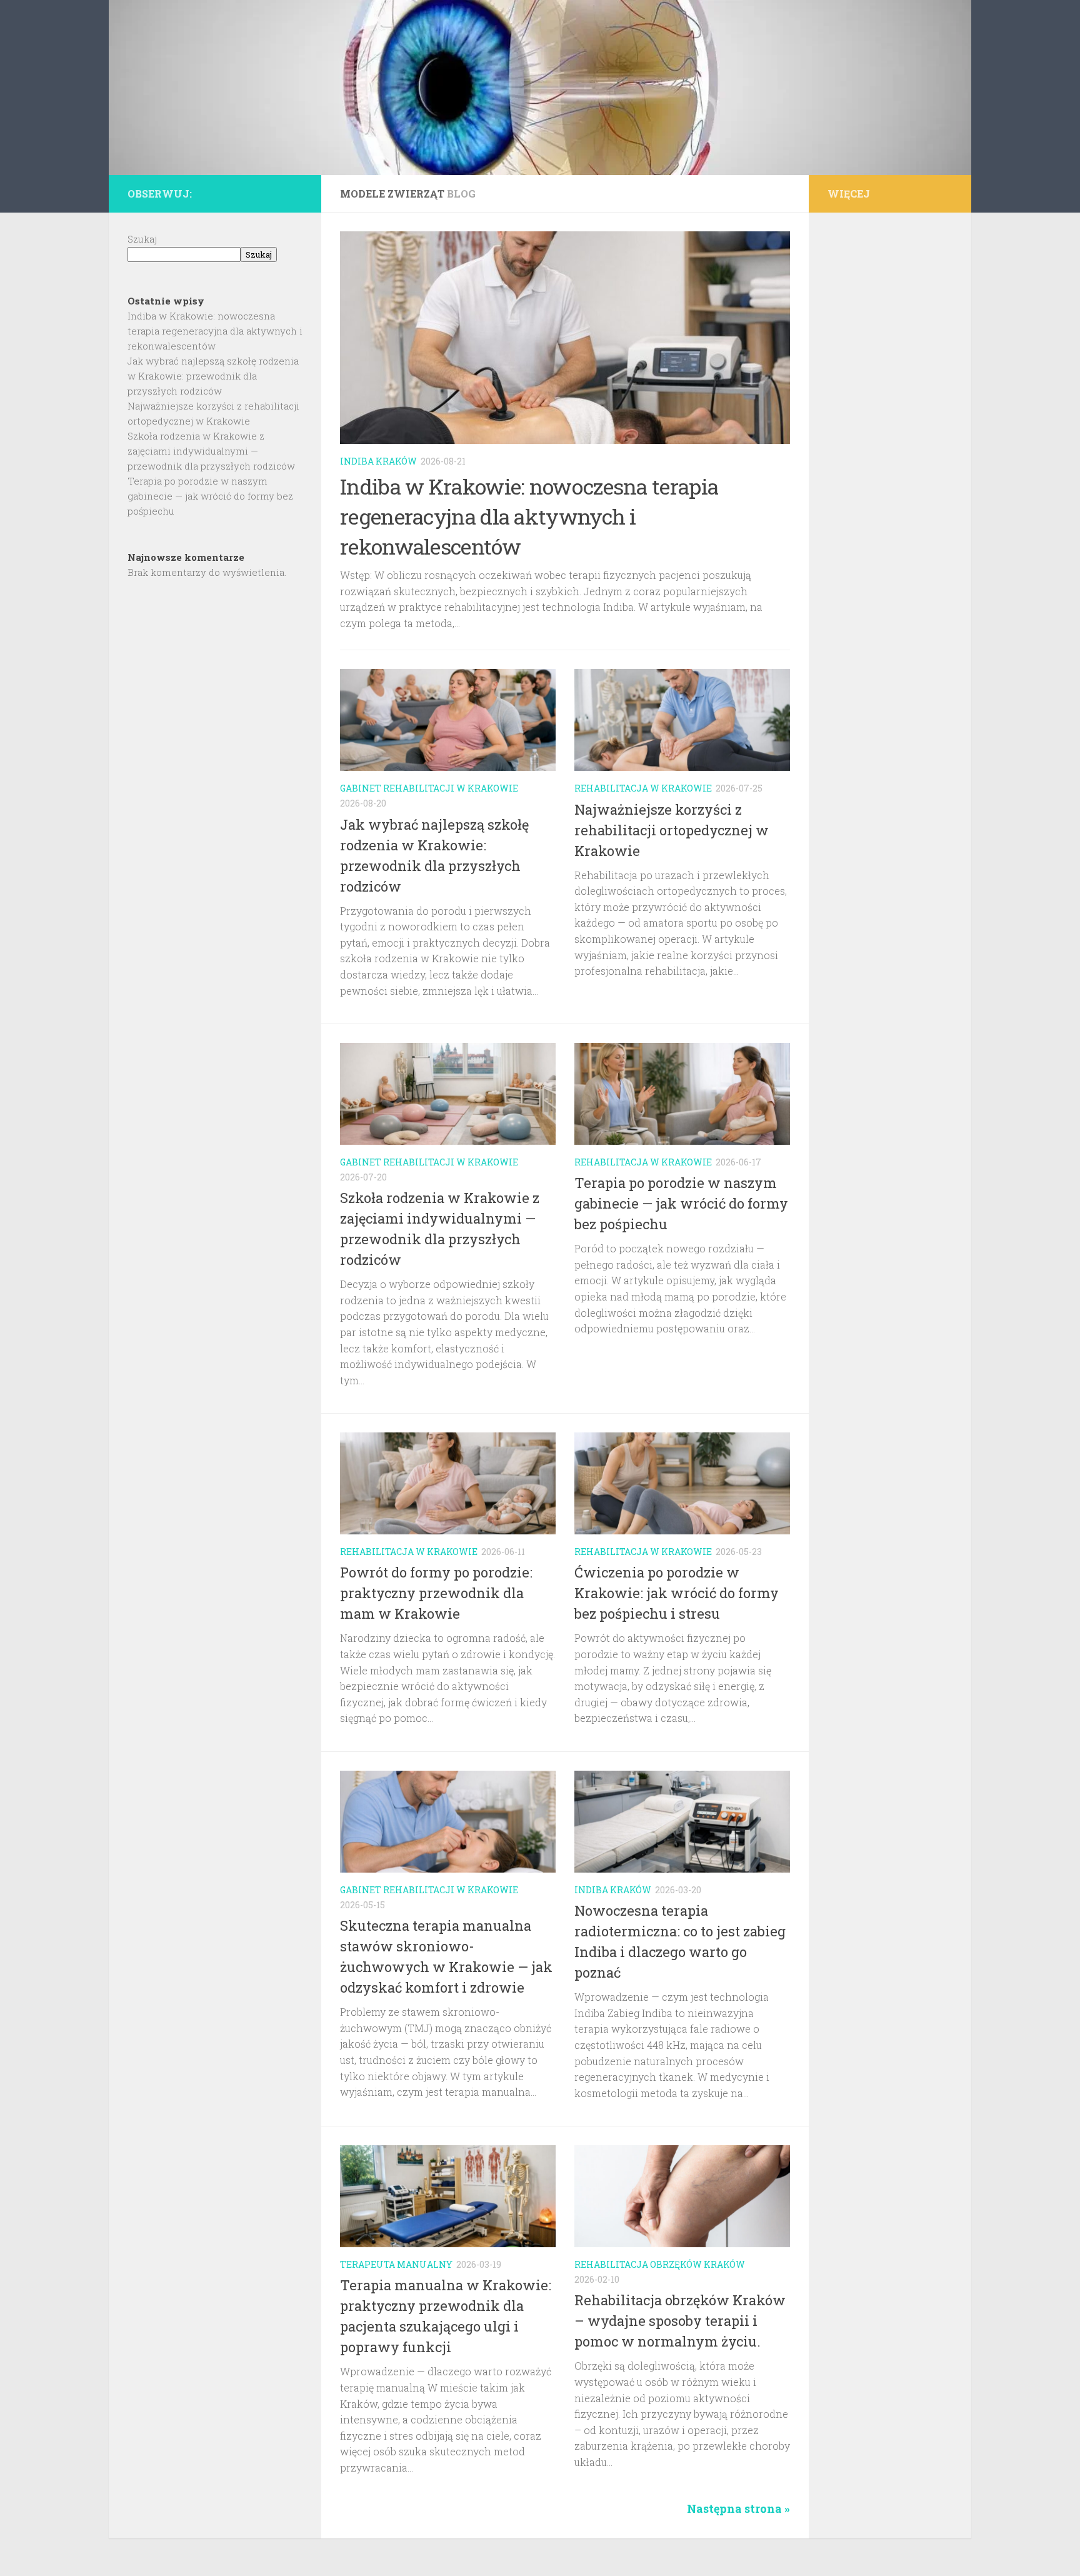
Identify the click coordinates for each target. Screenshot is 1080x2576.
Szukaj (142, 239)
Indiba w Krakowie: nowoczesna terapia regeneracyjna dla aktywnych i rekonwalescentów (529, 516)
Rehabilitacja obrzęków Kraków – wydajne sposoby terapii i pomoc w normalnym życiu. (680, 2321)
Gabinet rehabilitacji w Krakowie (429, 788)
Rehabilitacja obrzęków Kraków (660, 2264)
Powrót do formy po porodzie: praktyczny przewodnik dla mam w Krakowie (436, 1593)
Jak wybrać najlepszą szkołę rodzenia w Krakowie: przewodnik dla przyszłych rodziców (213, 376)
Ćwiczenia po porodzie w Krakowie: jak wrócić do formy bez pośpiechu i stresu (677, 1593)
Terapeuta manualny (396, 2264)
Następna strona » (738, 2508)
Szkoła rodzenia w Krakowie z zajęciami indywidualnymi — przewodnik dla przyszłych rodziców (211, 451)
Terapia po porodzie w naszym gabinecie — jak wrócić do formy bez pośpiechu (681, 1203)
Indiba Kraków (378, 461)
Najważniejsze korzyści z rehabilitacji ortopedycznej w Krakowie (672, 830)
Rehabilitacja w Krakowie (643, 788)
